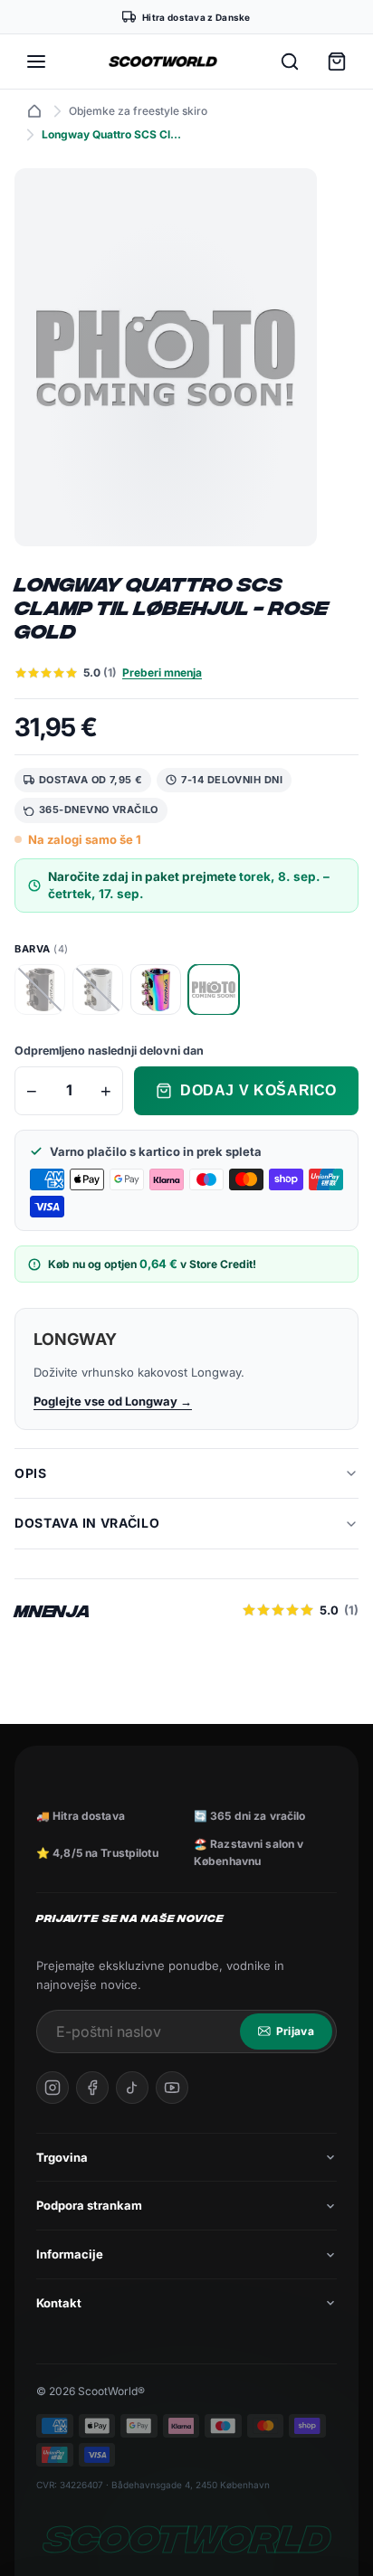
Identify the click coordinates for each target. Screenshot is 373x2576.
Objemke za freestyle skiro (138, 111)
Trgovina (62, 2157)
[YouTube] (172, 2088)
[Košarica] (337, 62)
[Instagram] (53, 2088)
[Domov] (34, 111)
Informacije (70, 2254)
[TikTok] (132, 2088)
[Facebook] (92, 2088)
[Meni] (36, 62)
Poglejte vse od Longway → (113, 1401)
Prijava (295, 2031)
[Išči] (290, 62)
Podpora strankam (89, 2205)
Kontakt (59, 2303)
